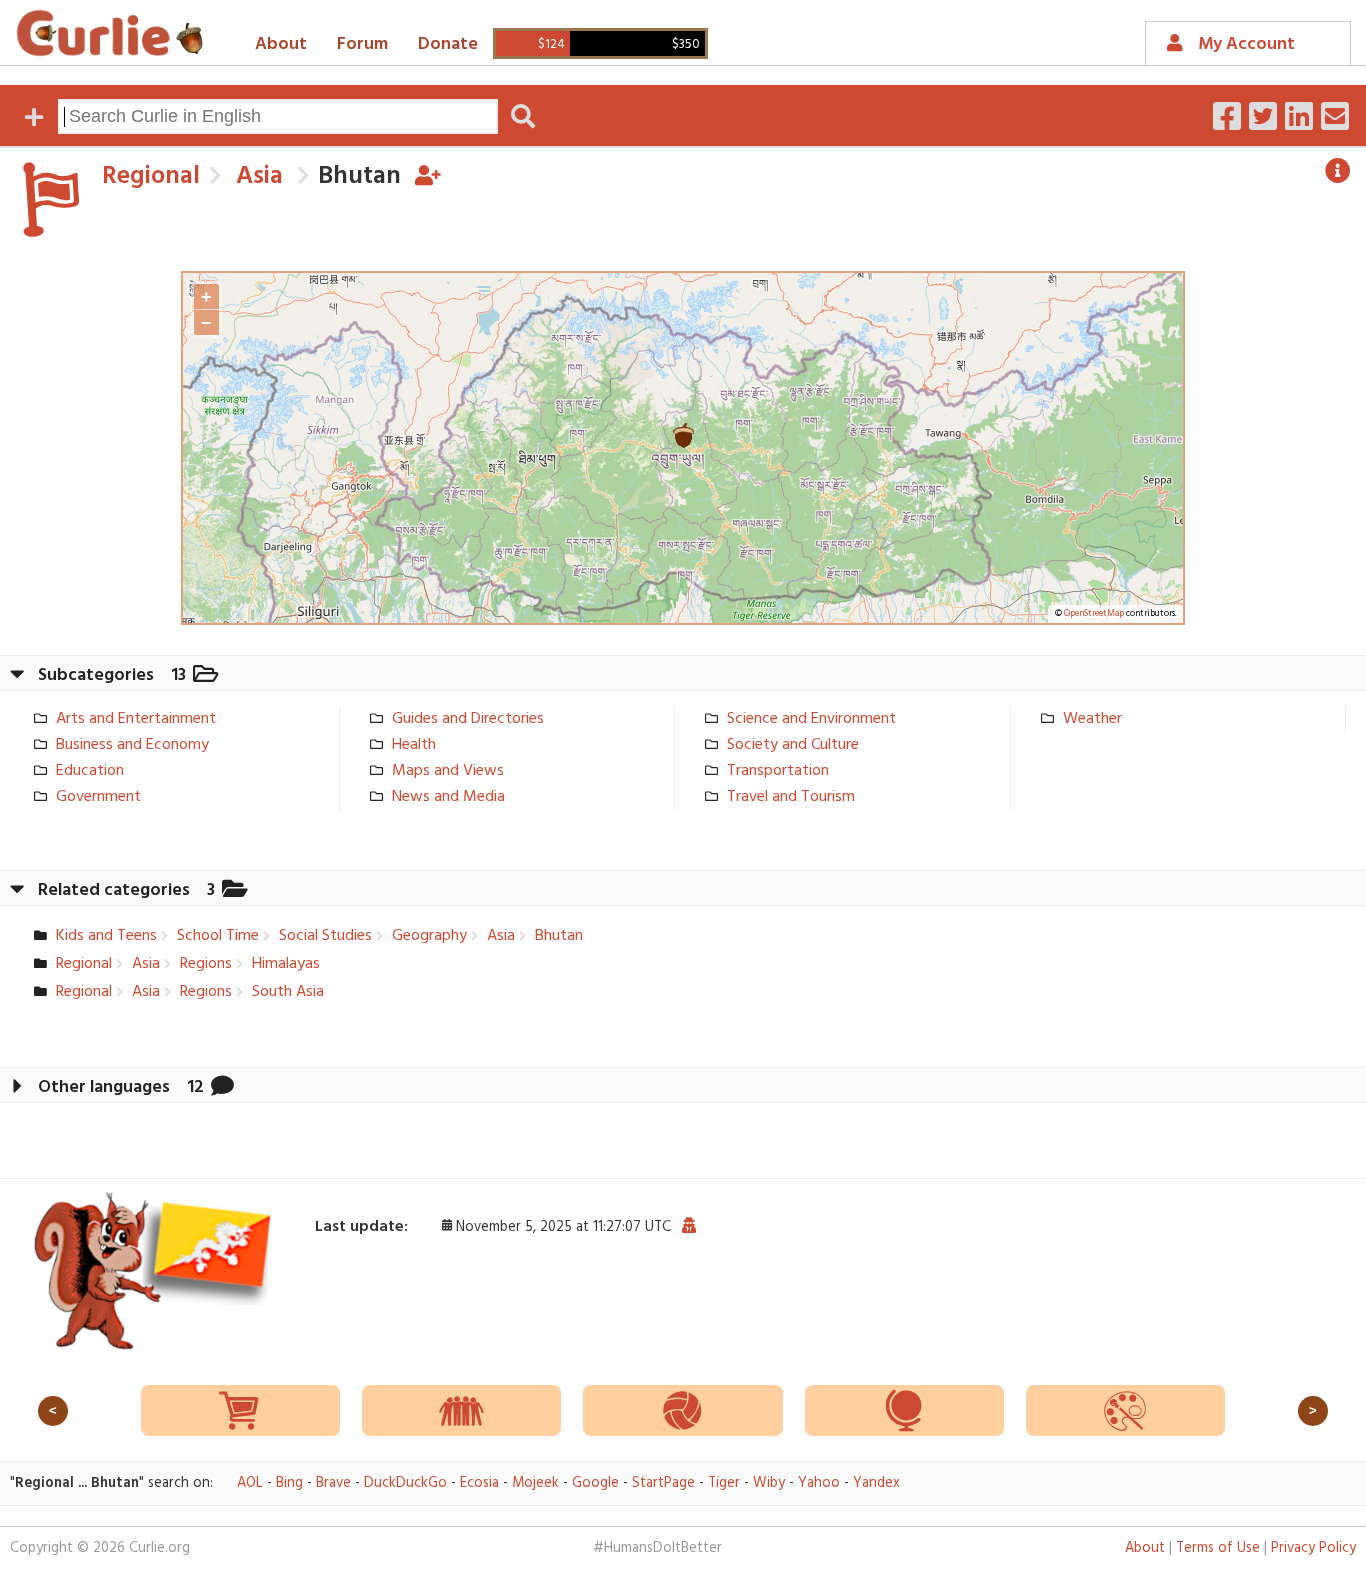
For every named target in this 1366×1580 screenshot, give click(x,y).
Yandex (876, 1483)
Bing (289, 1483)
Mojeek (535, 1483)
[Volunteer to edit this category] (428, 176)
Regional (151, 176)
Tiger (724, 1483)
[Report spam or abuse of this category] (688, 1227)
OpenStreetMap (1094, 614)
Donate (448, 44)
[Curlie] (110, 33)
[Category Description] (1338, 171)
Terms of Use (1218, 1548)
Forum (362, 44)
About (281, 44)
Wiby (769, 1483)
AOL (250, 1483)
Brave (333, 1483)
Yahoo (819, 1483)
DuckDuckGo (405, 1483)
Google (595, 1483)
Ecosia (479, 1483)
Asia (256, 176)
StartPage (663, 1483)
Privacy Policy (1313, 1548)
